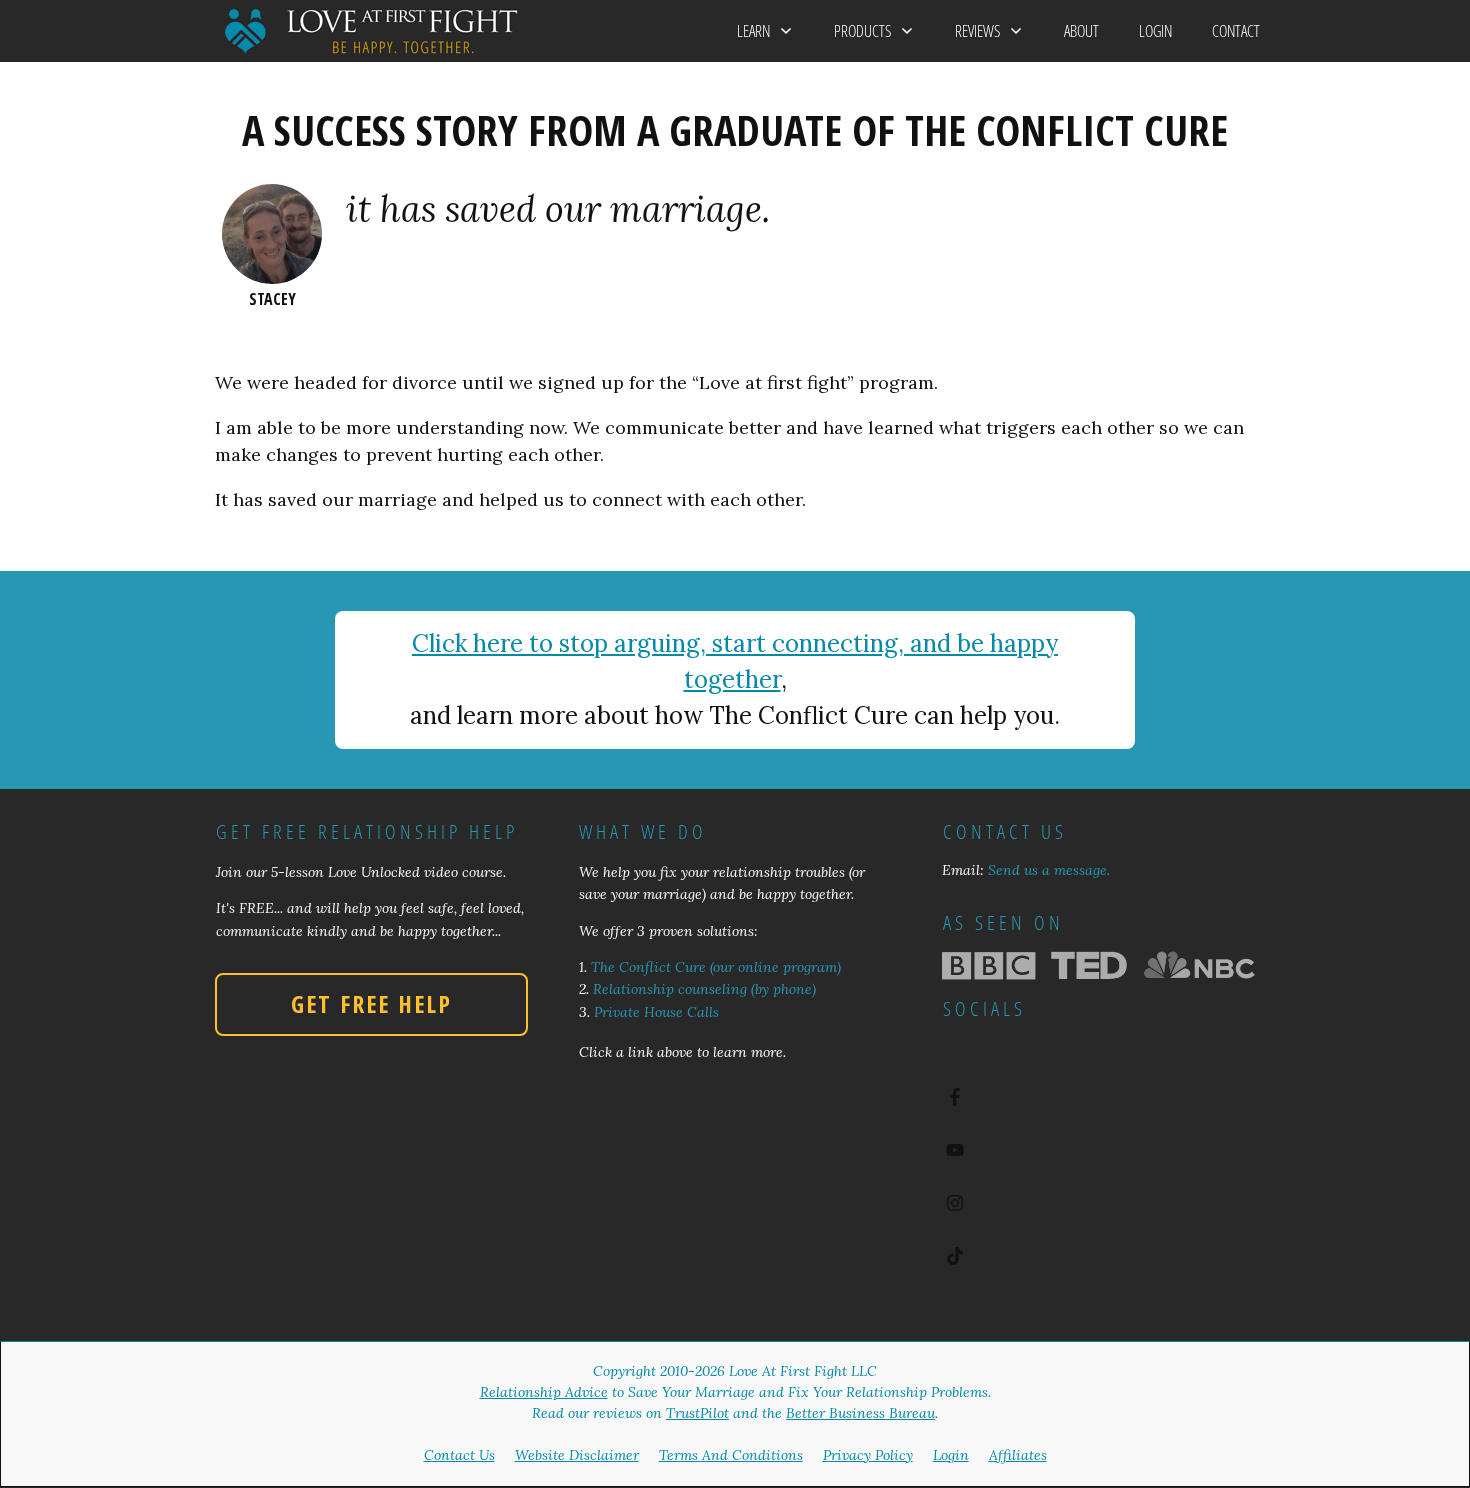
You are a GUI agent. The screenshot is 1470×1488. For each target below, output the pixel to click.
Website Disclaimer (577, 1455)
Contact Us (459, 1455)
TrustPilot (697, 1413)
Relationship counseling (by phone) (704, 989)
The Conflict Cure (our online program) (716, 967)
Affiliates (1018, 1455)
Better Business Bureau (860, 1413)
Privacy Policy (868, 1455)
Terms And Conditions (731, 1455)
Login (951, 1455)
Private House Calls (656, 1012)
